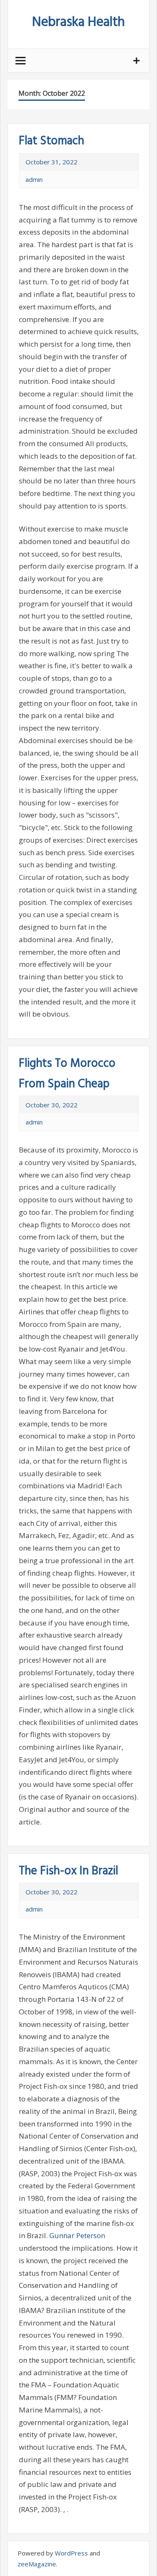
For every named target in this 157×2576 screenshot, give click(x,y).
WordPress (71, 2553)
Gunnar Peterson (77, 2235)
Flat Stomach (51, 141)
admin (34, 179)
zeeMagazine (37, 2564)
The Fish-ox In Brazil (68, 1871)
